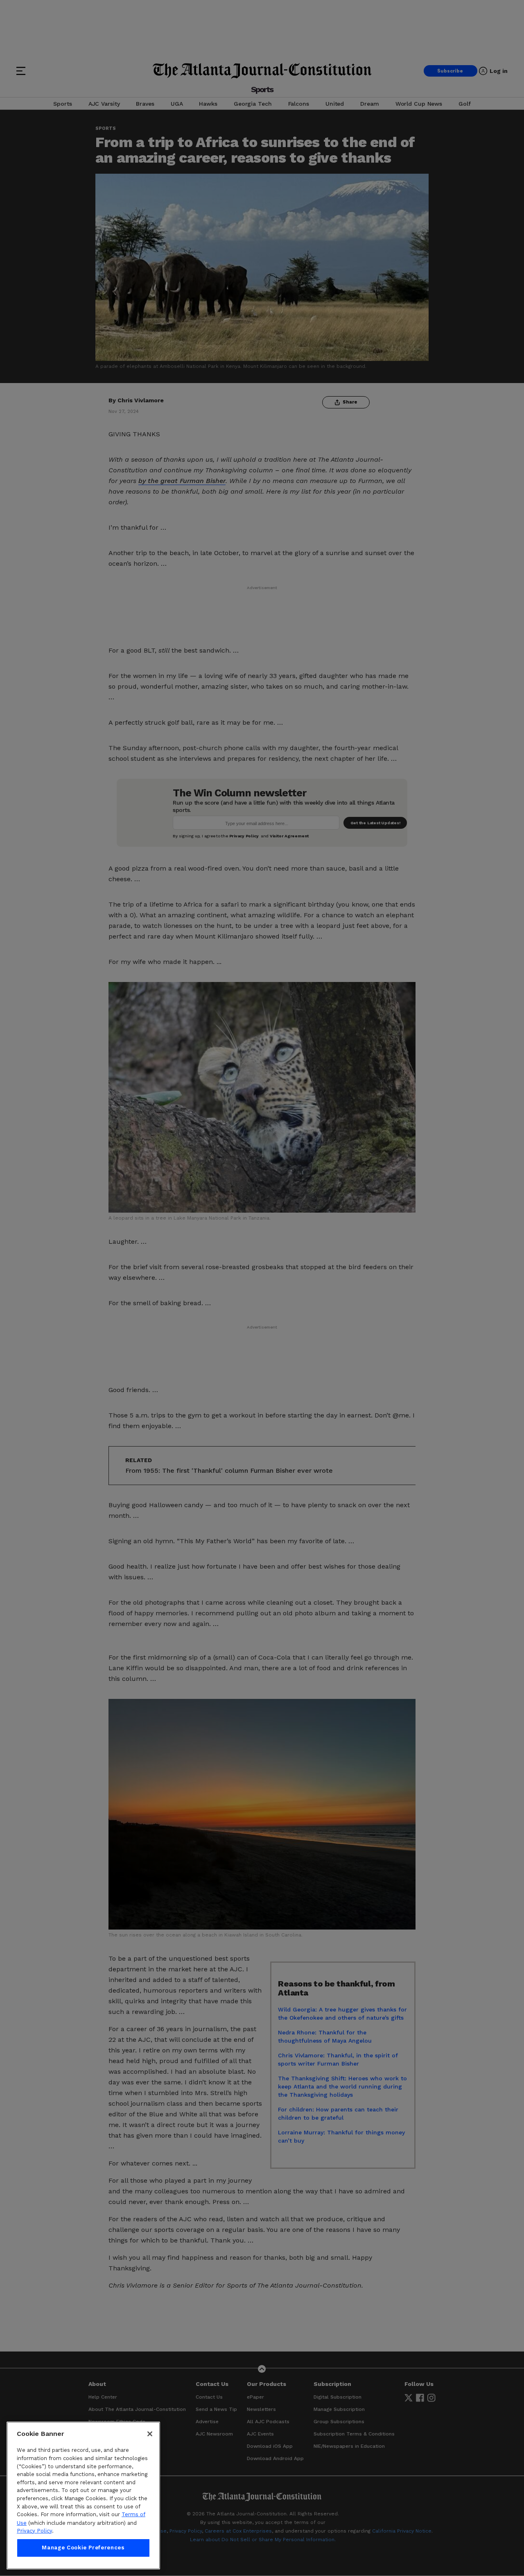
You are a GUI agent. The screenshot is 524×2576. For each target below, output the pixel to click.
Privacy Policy (34, 2531)
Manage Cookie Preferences (83, 2548)
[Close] (150, 2434)
